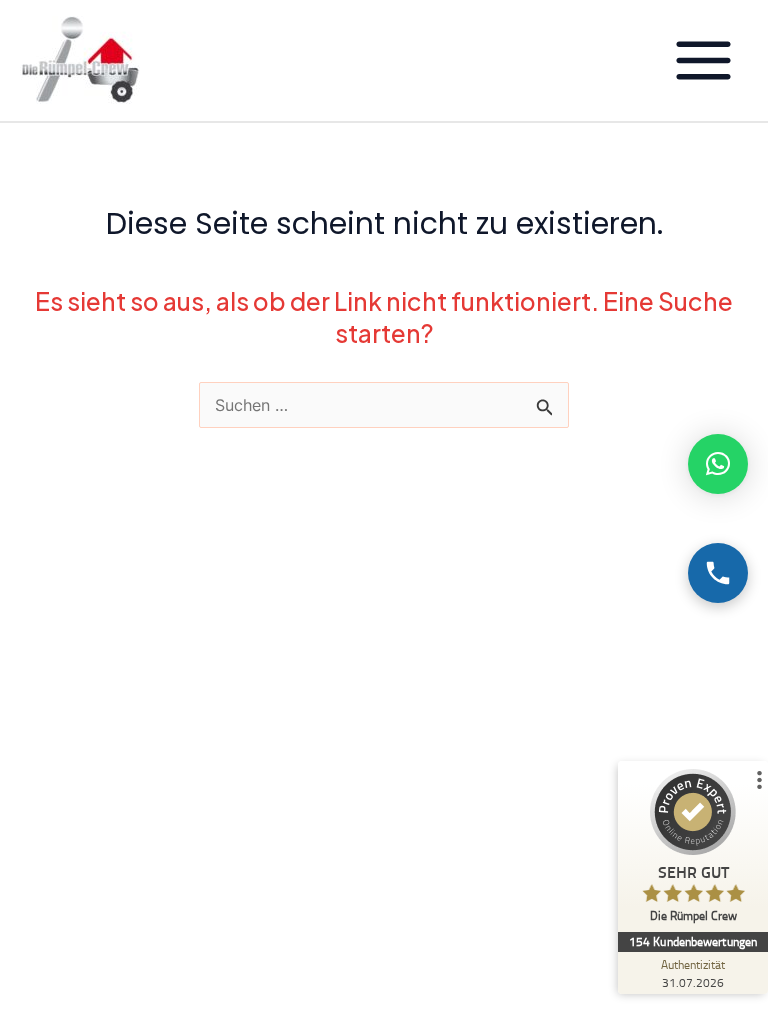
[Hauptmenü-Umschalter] (703, 61)
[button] (718, 464)
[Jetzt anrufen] (718, 573)
